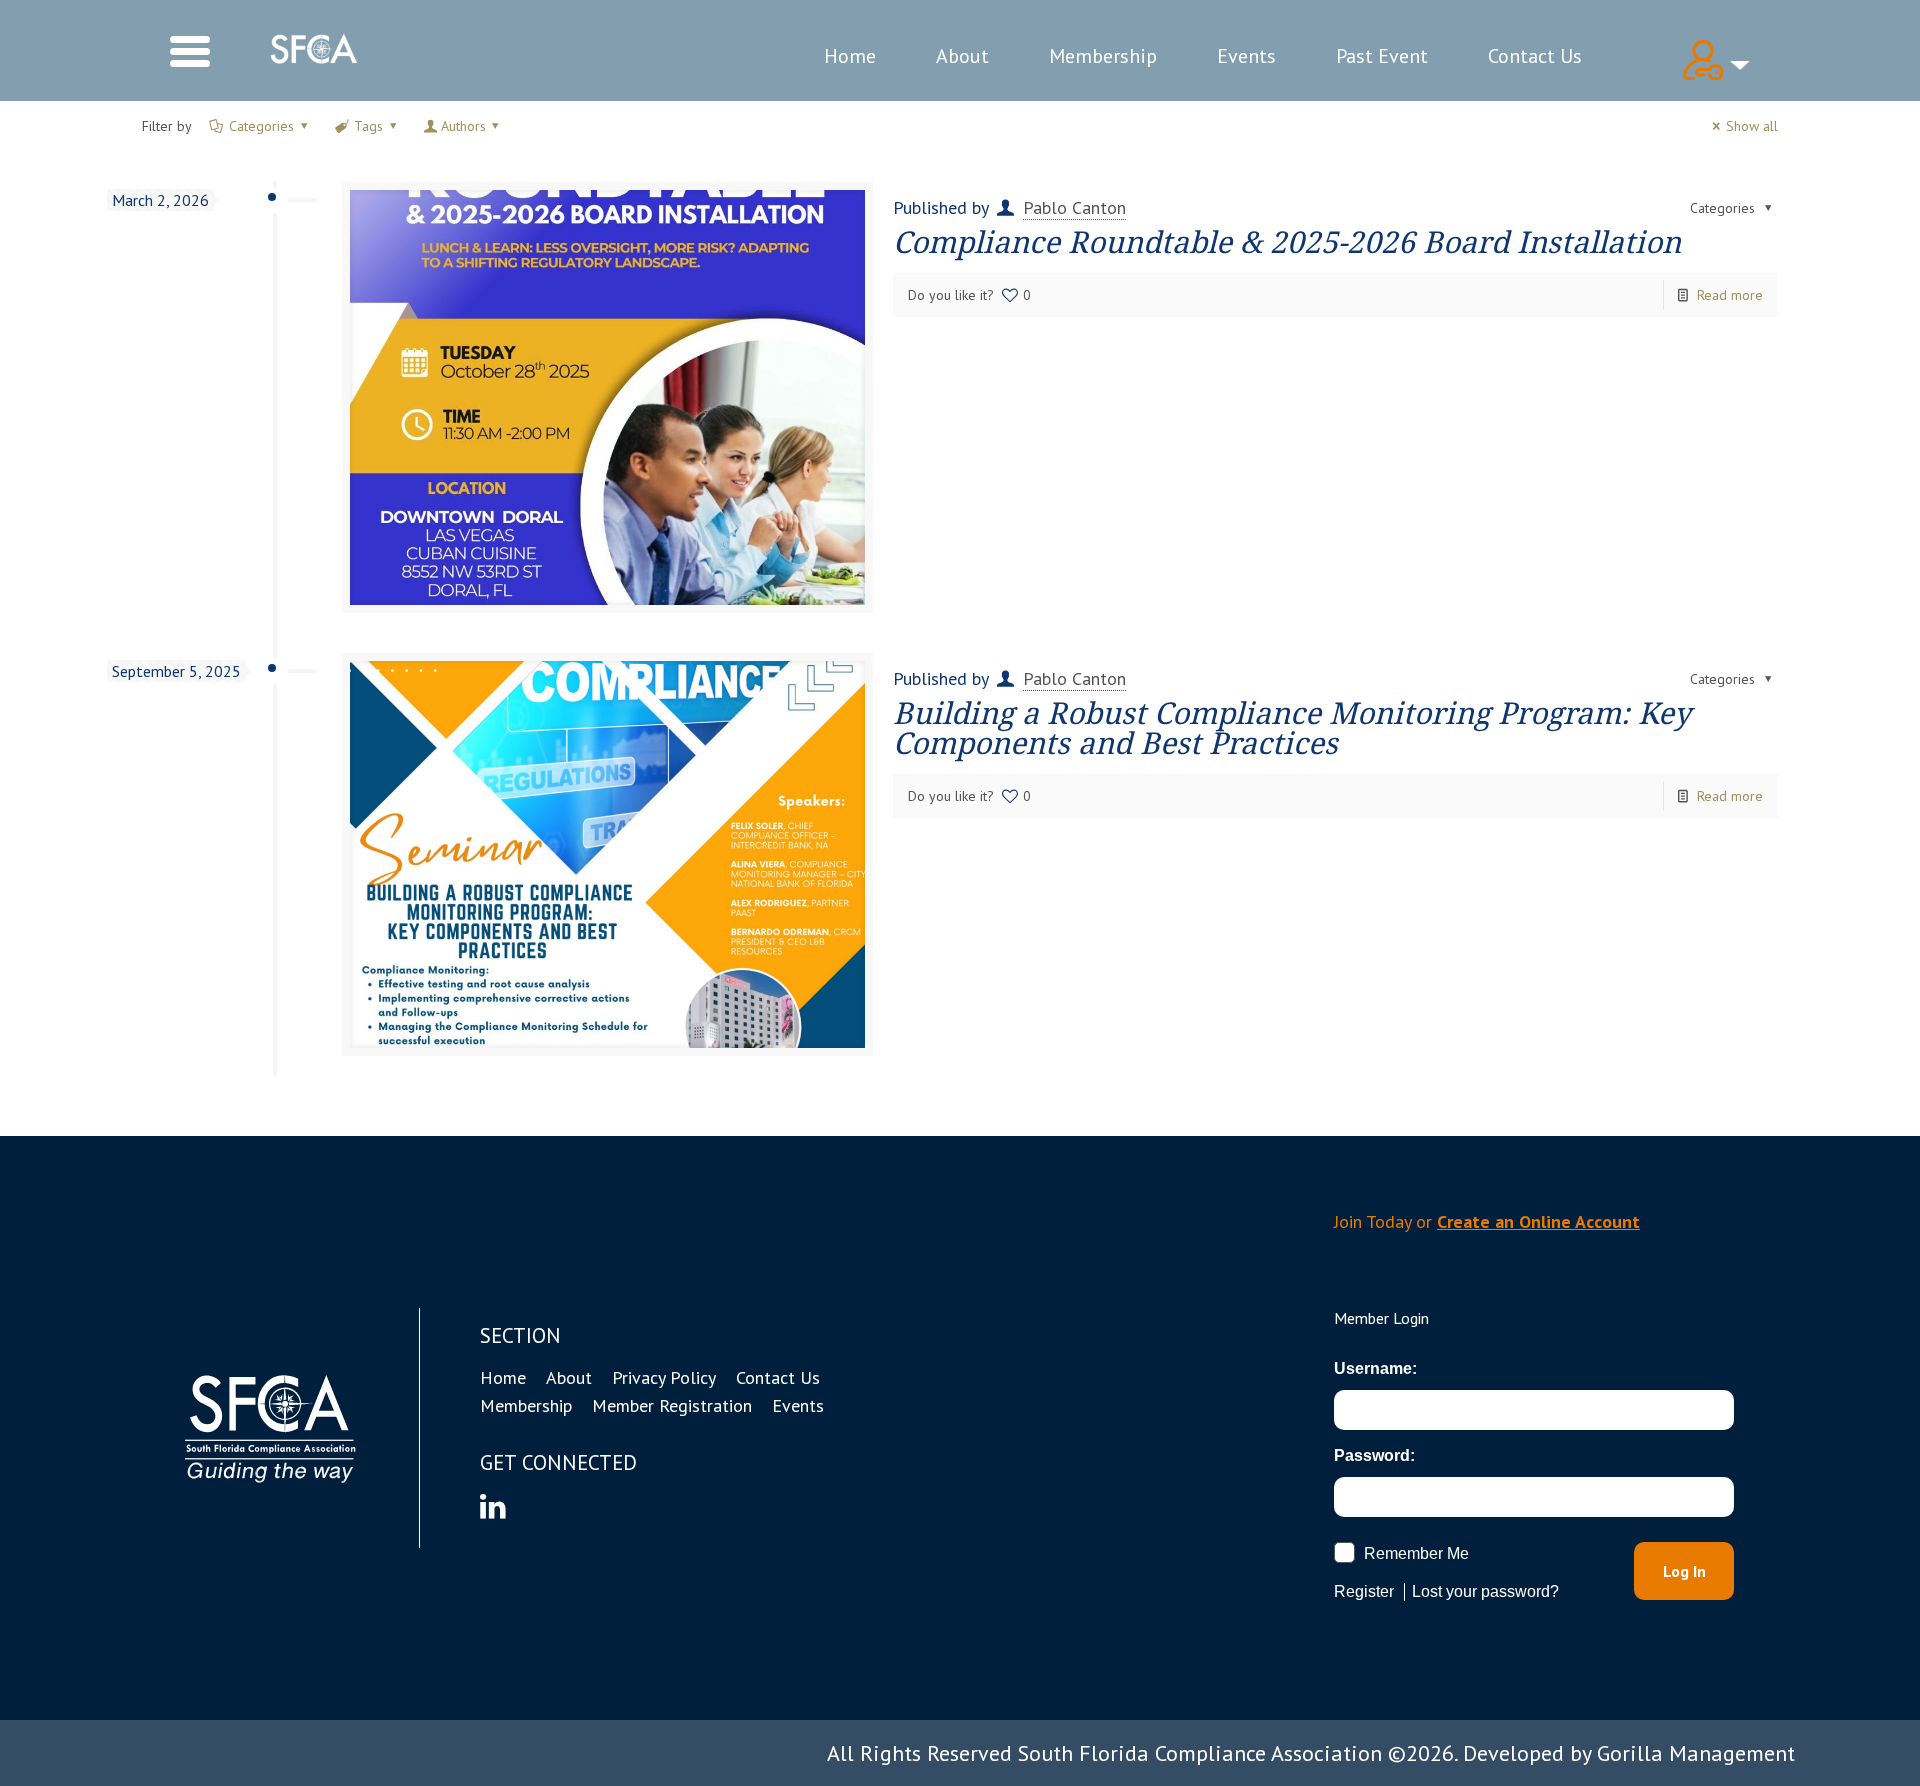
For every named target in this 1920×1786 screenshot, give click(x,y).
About (962, 56)
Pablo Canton (1074, 207)
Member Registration (672, 1405)
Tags (368, 126)
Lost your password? (1485, 1591)
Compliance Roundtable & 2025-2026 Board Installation (1287, 242)
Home (850, 56)
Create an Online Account (1538, 1221)
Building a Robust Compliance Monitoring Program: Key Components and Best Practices (1292, 728)
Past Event (1382, 56)
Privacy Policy (664, 1377)
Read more (1730, 295)
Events (1246, 56)
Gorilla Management (1696, 1753)
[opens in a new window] (493, 1505)
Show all (1752, 126)
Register (1364, 1591)
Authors (463, 126)
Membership (1103, 56)
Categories (261, 126)
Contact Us (1535, 56)
